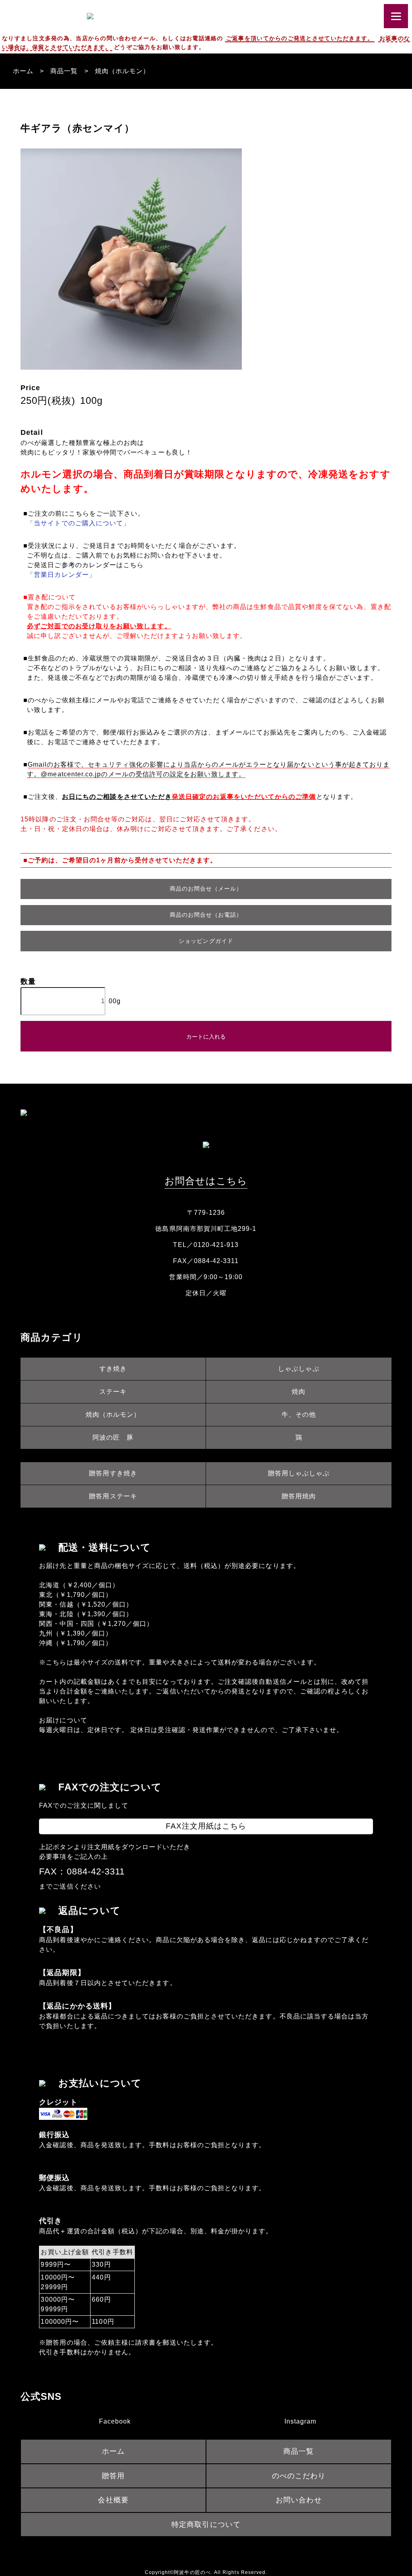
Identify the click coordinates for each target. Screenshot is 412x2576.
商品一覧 (64, 71)
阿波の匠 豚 (113, 1437)
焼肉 (299, 1392)
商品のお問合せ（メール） (206, 889)
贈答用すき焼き (113, 1473)
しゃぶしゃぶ (299, 1369)
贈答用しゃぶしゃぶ (299, 1473)
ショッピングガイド (206, 941)
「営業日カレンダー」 (61, 575)
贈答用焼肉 (299, 1496)
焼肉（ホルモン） (123, 71)
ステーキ (113, 1392)
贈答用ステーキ (113, 1496)
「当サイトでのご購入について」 (78, 523)
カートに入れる (206, 1036)
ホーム (23, 71)
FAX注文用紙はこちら (206, 1826)
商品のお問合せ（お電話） (206, 915)
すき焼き (113, 1369)
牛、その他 (299, 1415)
